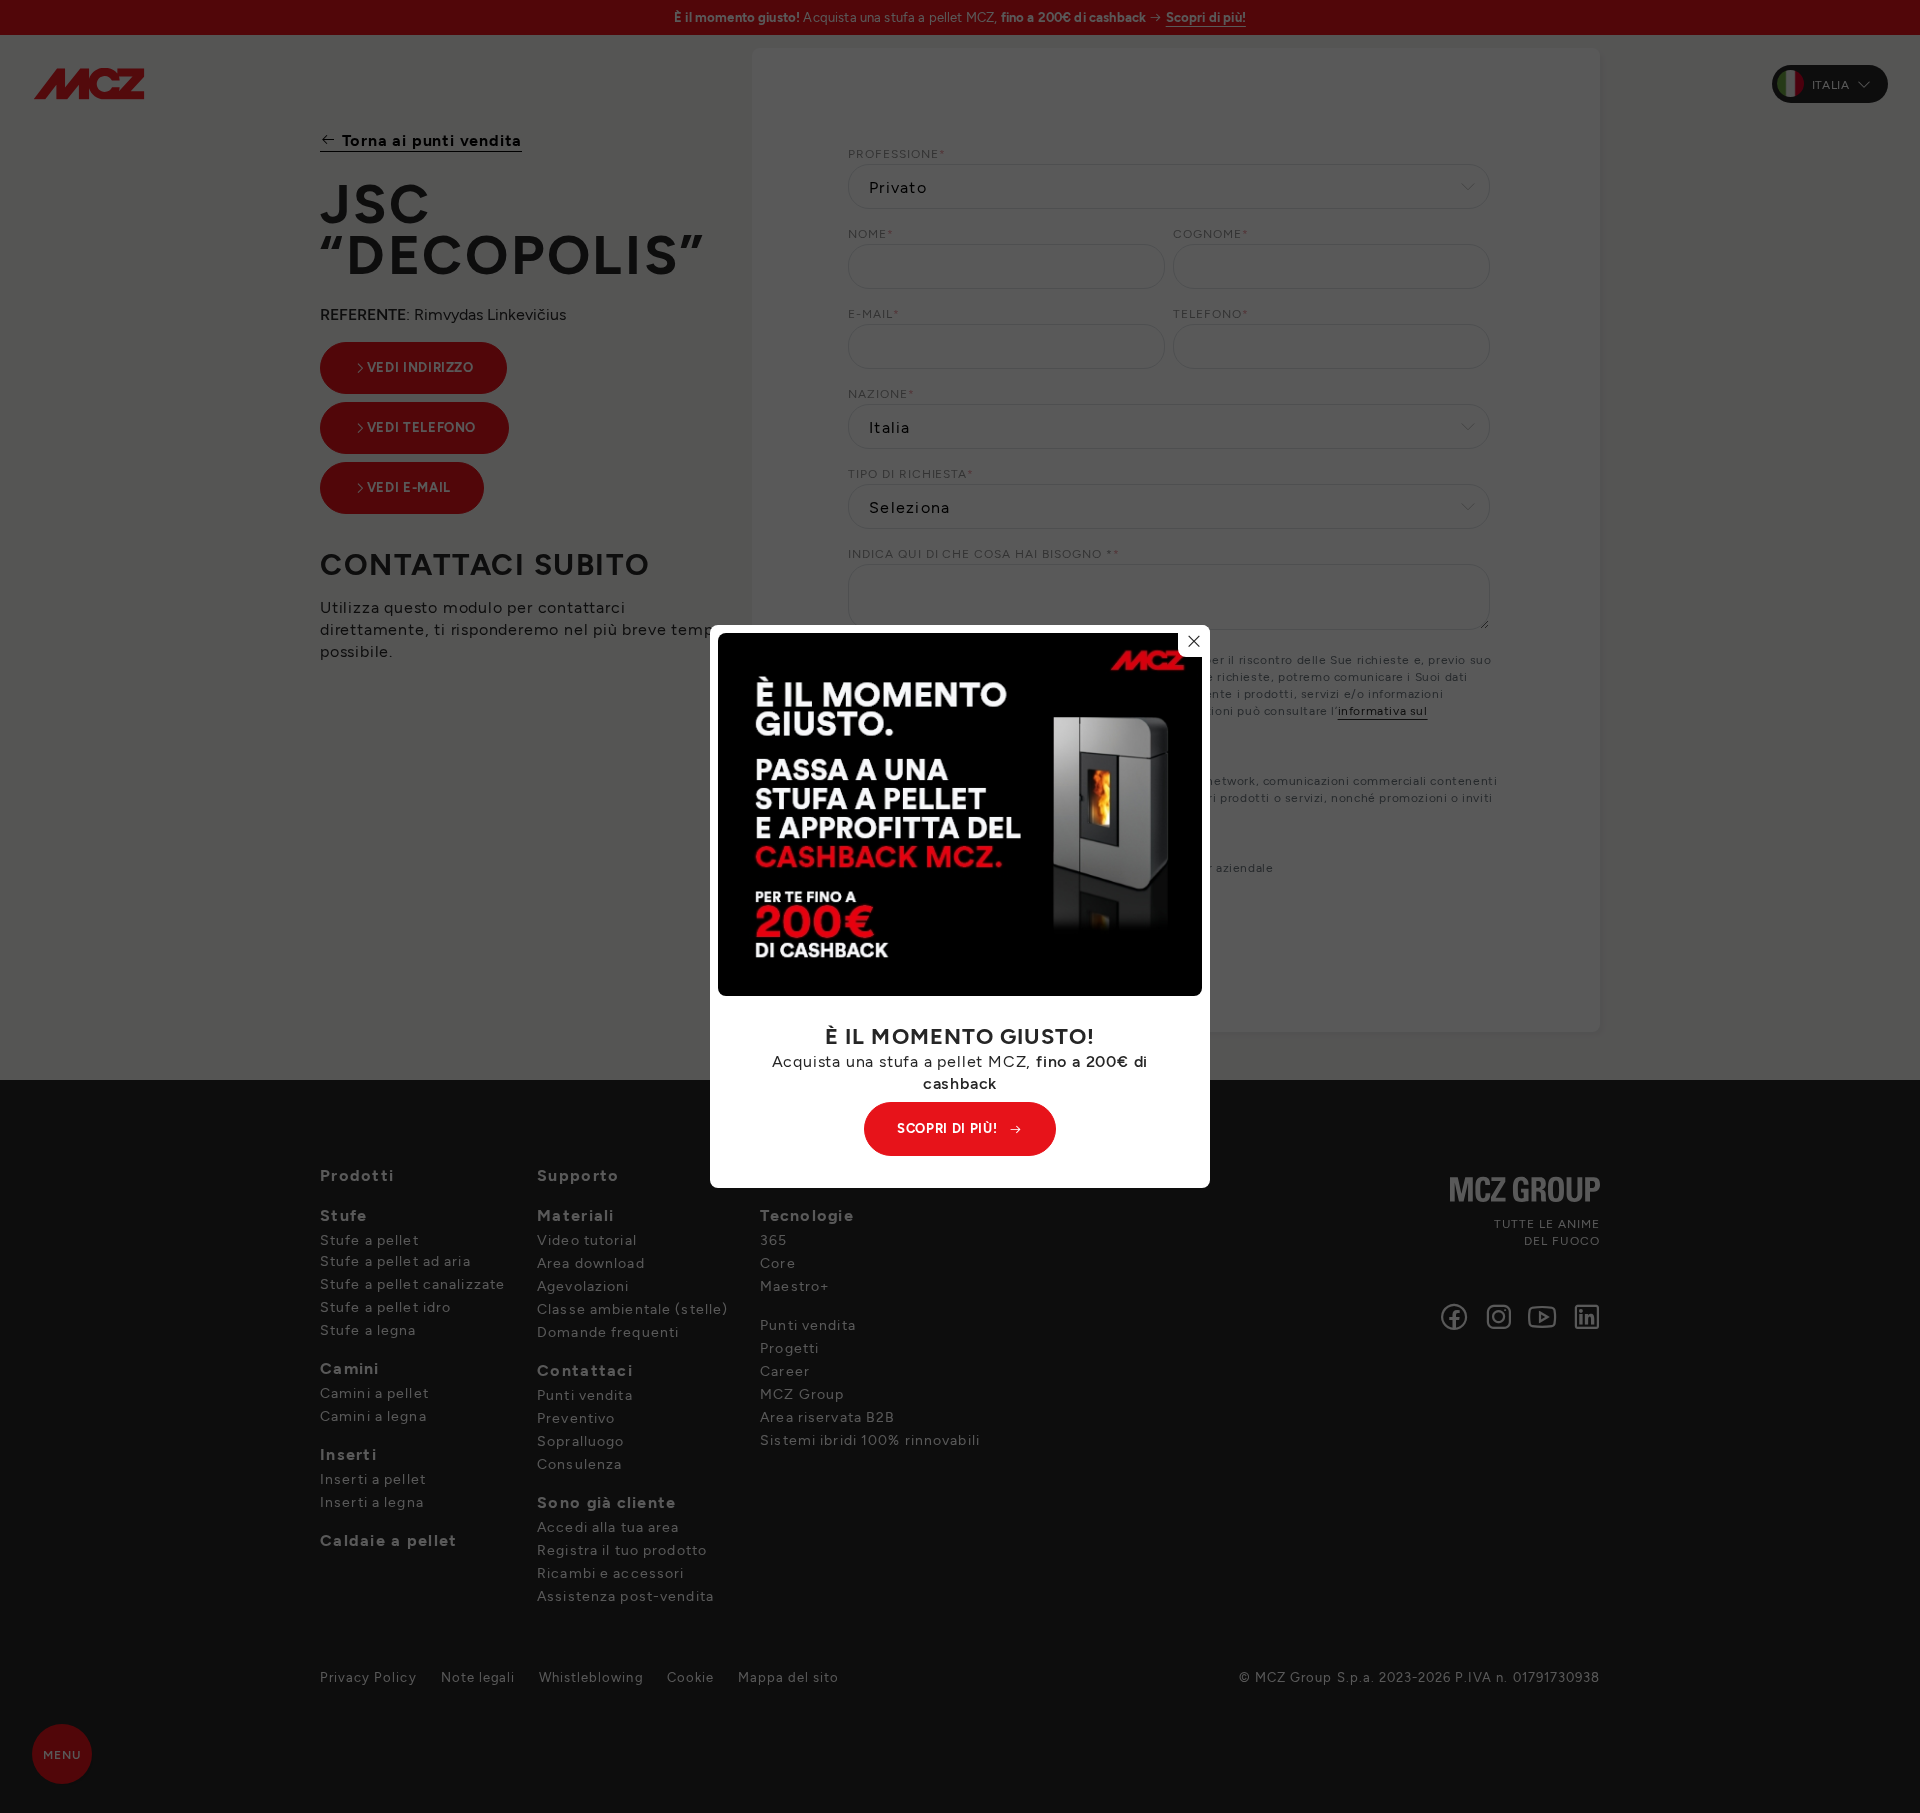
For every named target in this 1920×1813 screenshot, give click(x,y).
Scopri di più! (947, 1128)
